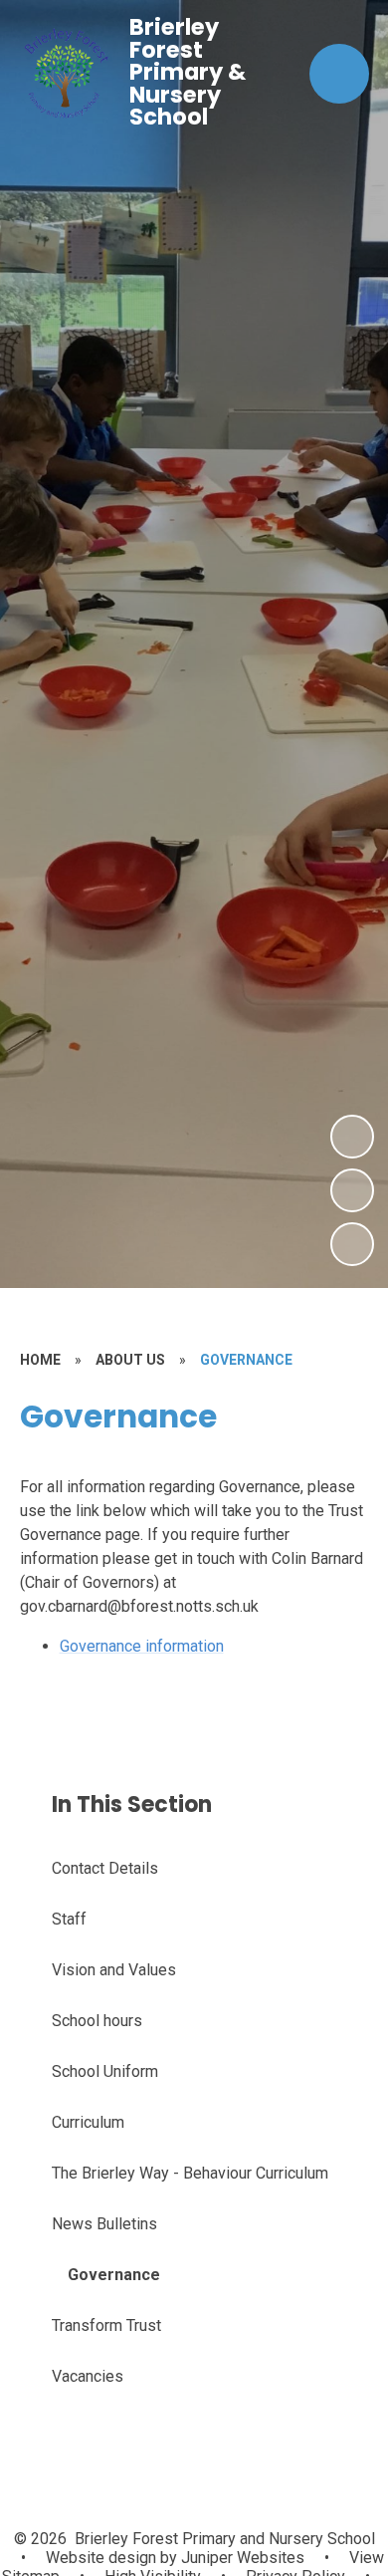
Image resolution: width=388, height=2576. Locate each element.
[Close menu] (339, 74)
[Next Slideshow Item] (352, 1137)
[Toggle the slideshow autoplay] (352, 1244)
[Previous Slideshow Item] (352, 1190)
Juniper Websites (241, 2558)
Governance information (142, 1646)
